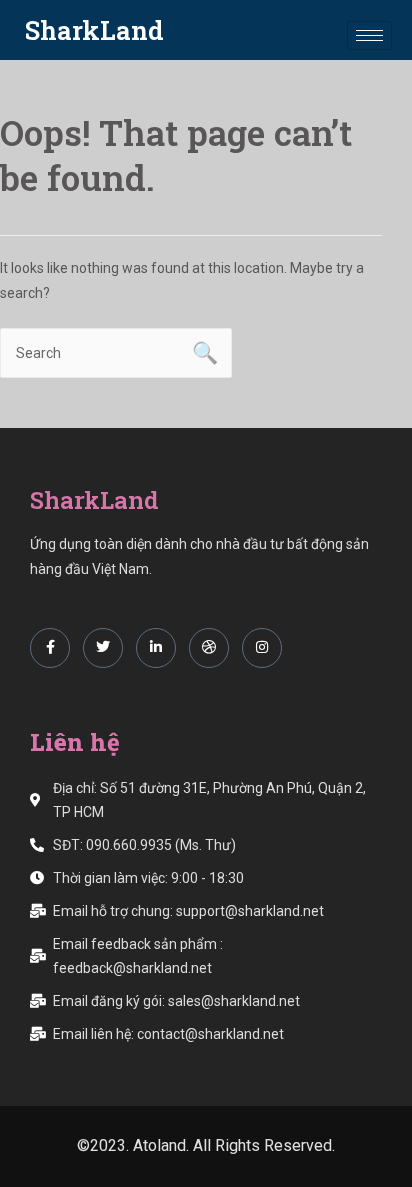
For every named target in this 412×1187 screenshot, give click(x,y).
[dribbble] (209, 648)
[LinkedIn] (156, 648)
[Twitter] (103, 648)
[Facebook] (50, 648)
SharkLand (94, 30)
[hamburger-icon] (369, 35)
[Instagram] (262, 648)
